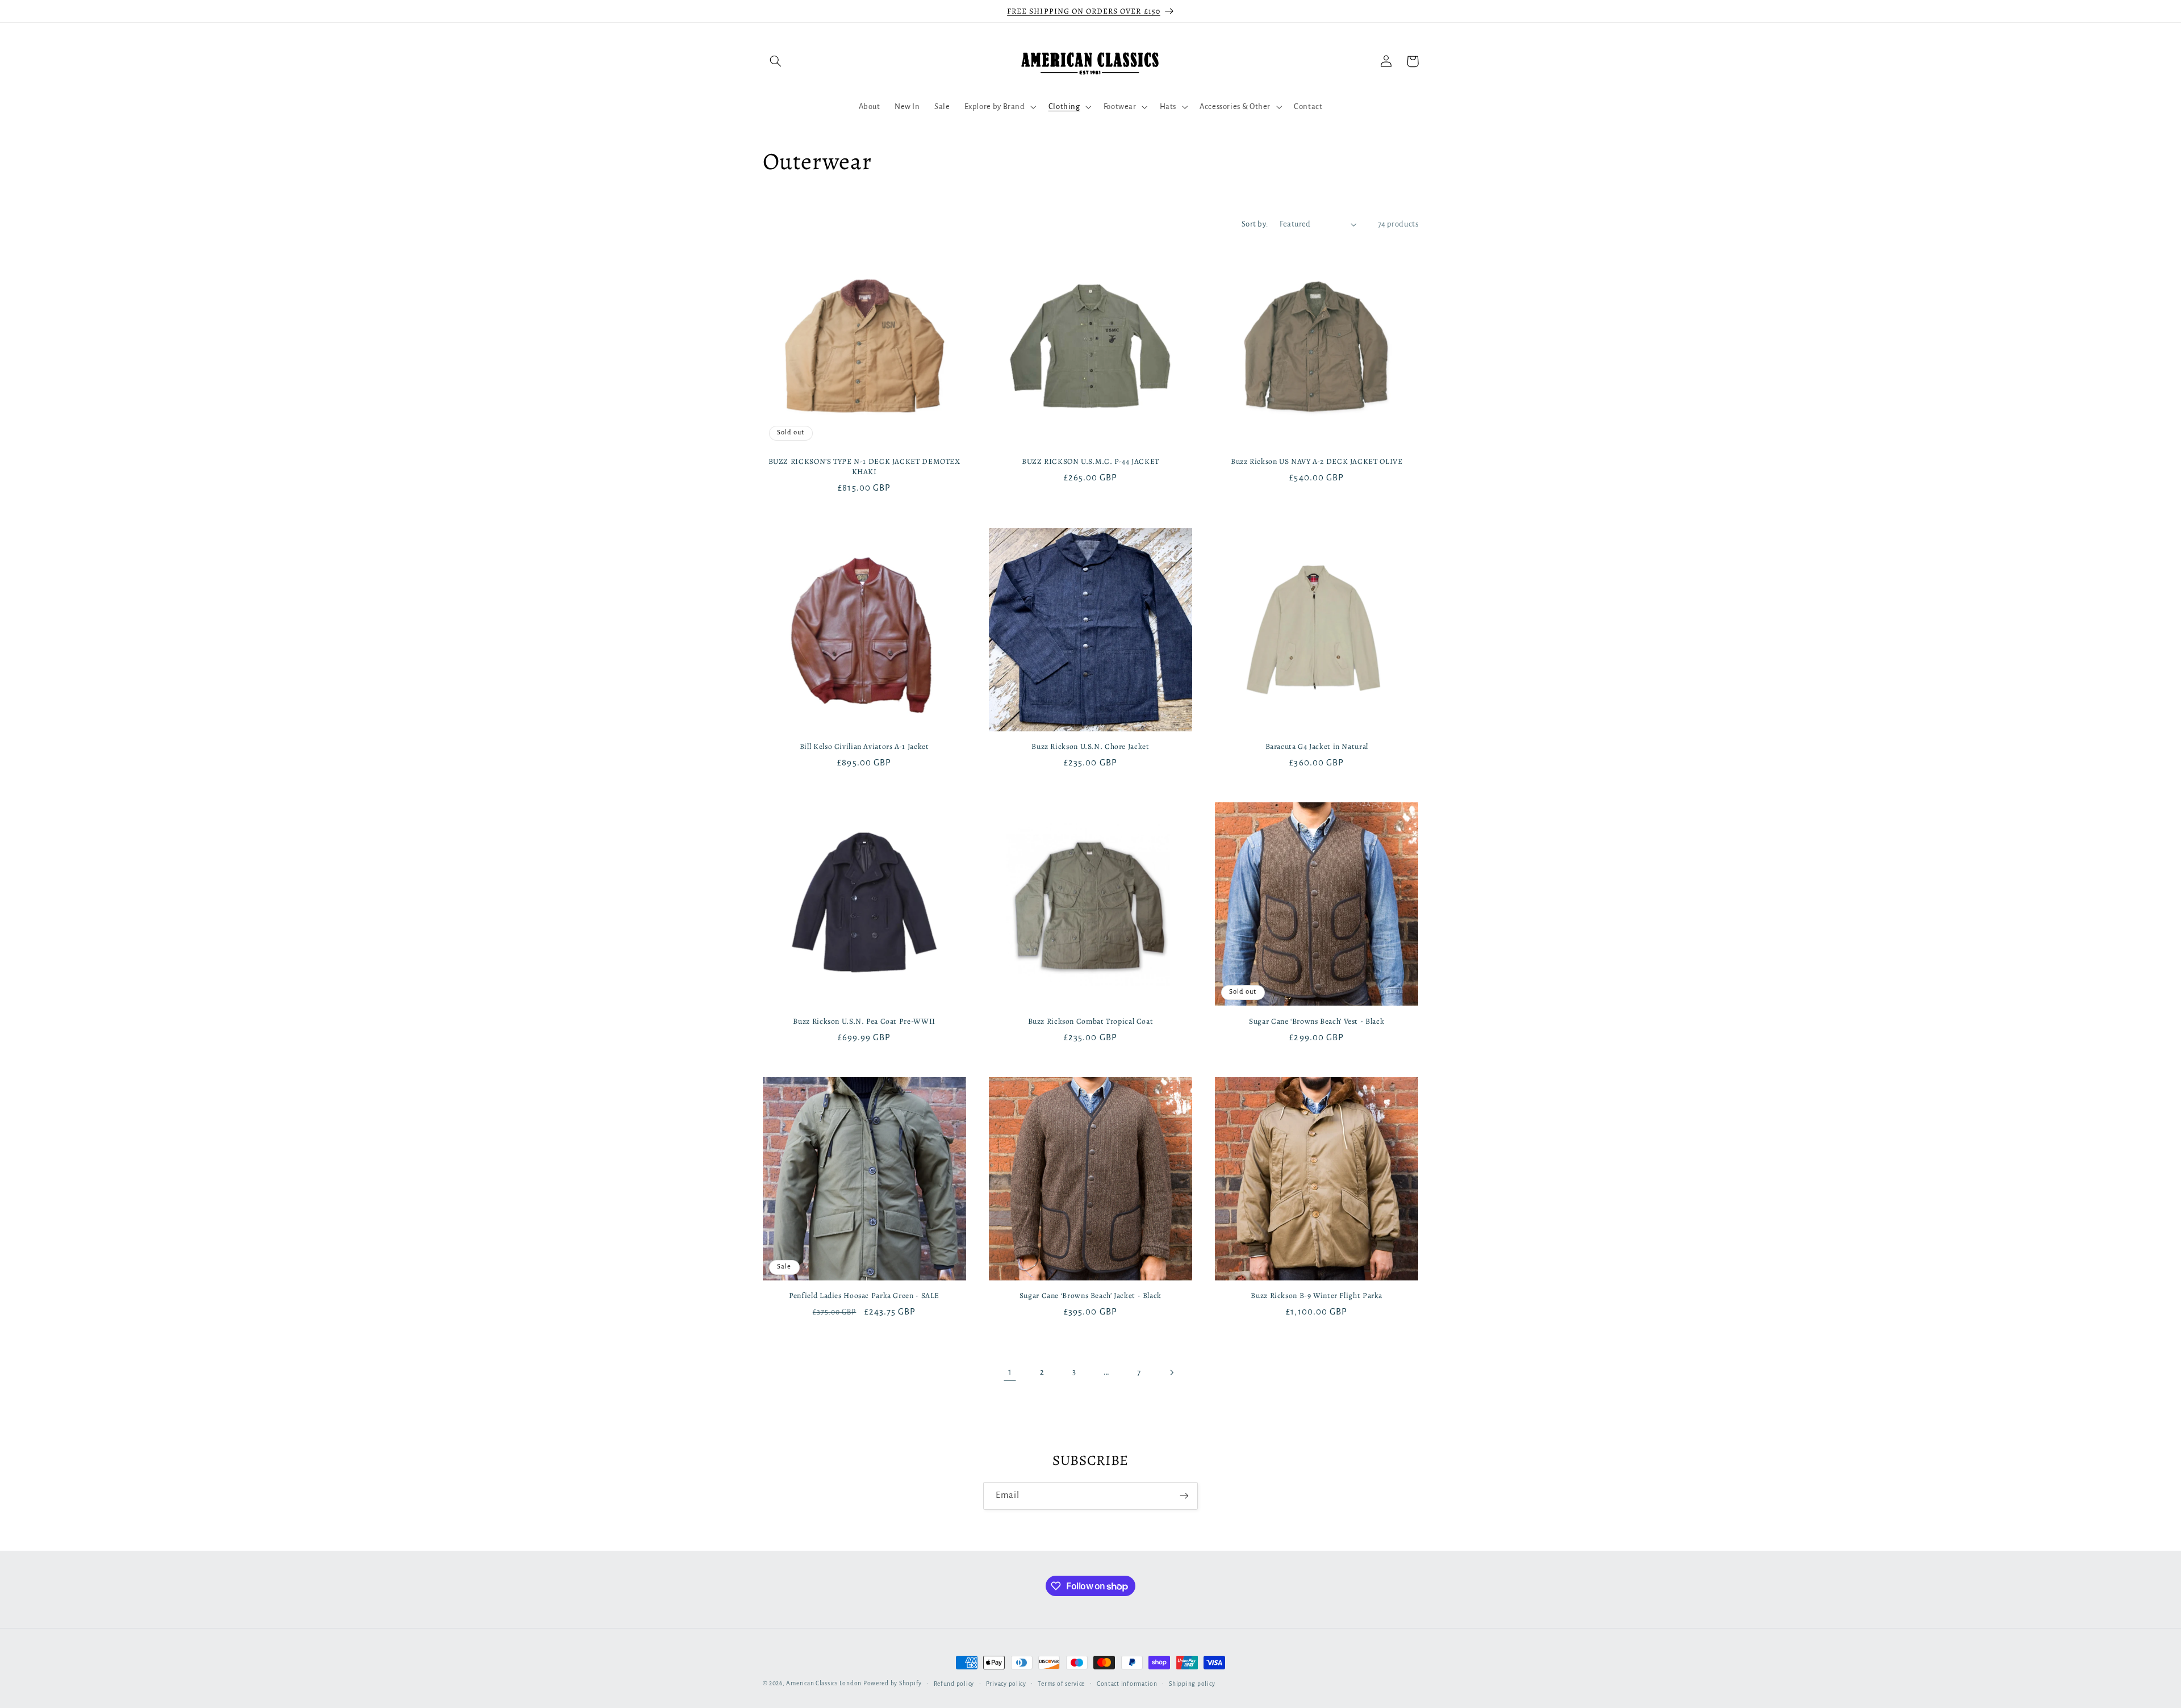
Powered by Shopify (893, 1683)
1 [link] (1010, 1372)
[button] (776, 61)
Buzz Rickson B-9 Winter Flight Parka (1317, 1296)
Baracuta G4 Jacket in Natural (1317, 747)
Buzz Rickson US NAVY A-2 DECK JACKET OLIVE (1317, 462)
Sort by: (1255, 224)
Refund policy (954, 1684)
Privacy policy (1006, 1684)
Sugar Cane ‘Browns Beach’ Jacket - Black (1090, 1296)
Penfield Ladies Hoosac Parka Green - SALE (864, 1296)
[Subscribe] (1184, 1496)
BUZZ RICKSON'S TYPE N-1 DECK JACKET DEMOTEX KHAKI (864, 467)
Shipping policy (1192, 1684)
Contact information (1127, 1684)
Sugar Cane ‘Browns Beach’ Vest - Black (1317, 1022)
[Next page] (1171, 1372)
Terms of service (1061, 1684)
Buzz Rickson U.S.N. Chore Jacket (1090, 747)
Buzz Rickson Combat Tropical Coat (1091, 1022)
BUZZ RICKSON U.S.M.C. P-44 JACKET (1090, 462)
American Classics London (824, 1683)
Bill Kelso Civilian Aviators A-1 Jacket (864, 747)
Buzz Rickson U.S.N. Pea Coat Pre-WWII (864, 1022)
